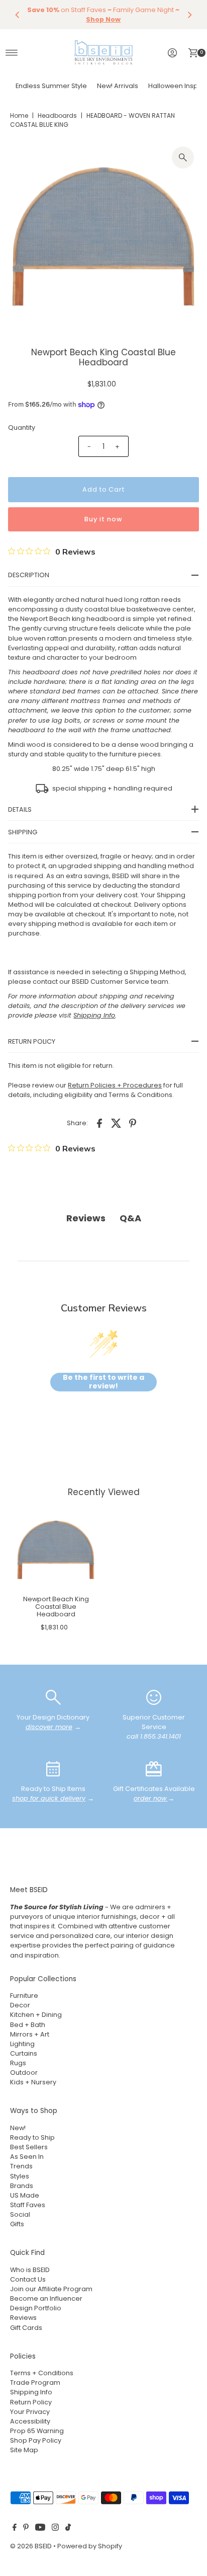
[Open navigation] (12, 53)
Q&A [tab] (130, 1218)
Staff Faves (28, 2205)
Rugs (18, 2063)
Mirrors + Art (30, 2034)
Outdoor (24, 2073)
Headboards (57, 115)
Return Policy (31, 2402)
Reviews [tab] (86, 1218)
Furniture (24, 1996)
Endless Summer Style (51, 86)
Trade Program (35, 2383)
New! (18, 2128)
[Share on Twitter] (116, 1123)
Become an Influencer (46, 2298)
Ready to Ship (32, 2137)
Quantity (22, 427)
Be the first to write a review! (103, 1382)
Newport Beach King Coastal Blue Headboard (56, 1607)
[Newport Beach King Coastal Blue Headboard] (56, 1550)
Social (20, 2214)
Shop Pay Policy (36, 2440)
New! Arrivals (118, 86)
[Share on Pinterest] (133, 1123)
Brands (22, 2186)
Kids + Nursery (33, 2082)
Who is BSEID (30, 2270)
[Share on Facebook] (99, 1123)
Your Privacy (30, 2412)
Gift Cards (26, 2328)
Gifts (17, 2224)
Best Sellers (29, 2147)
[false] (53, 1697)
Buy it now (103, 519)
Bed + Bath (28, 2025)
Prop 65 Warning (37, 2431)
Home (19, 115)
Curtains (24, 2053)
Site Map (24, 2450)
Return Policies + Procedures (115, 1085)
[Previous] (18, 15)
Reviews (23, 2318)
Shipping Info (31, 2392)
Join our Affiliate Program (51, 2289)
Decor (20, 2005)
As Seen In (27, 2157)
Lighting (22, 2044)
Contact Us (28, 2279)
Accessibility (30, 2421)
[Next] (189, 15)
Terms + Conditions (42, 2373)
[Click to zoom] (183, 158)
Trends (21, 2166)
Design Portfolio (36, 2308)
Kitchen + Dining (36, 2015)
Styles (20, 2176)
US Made (25, 2195)
